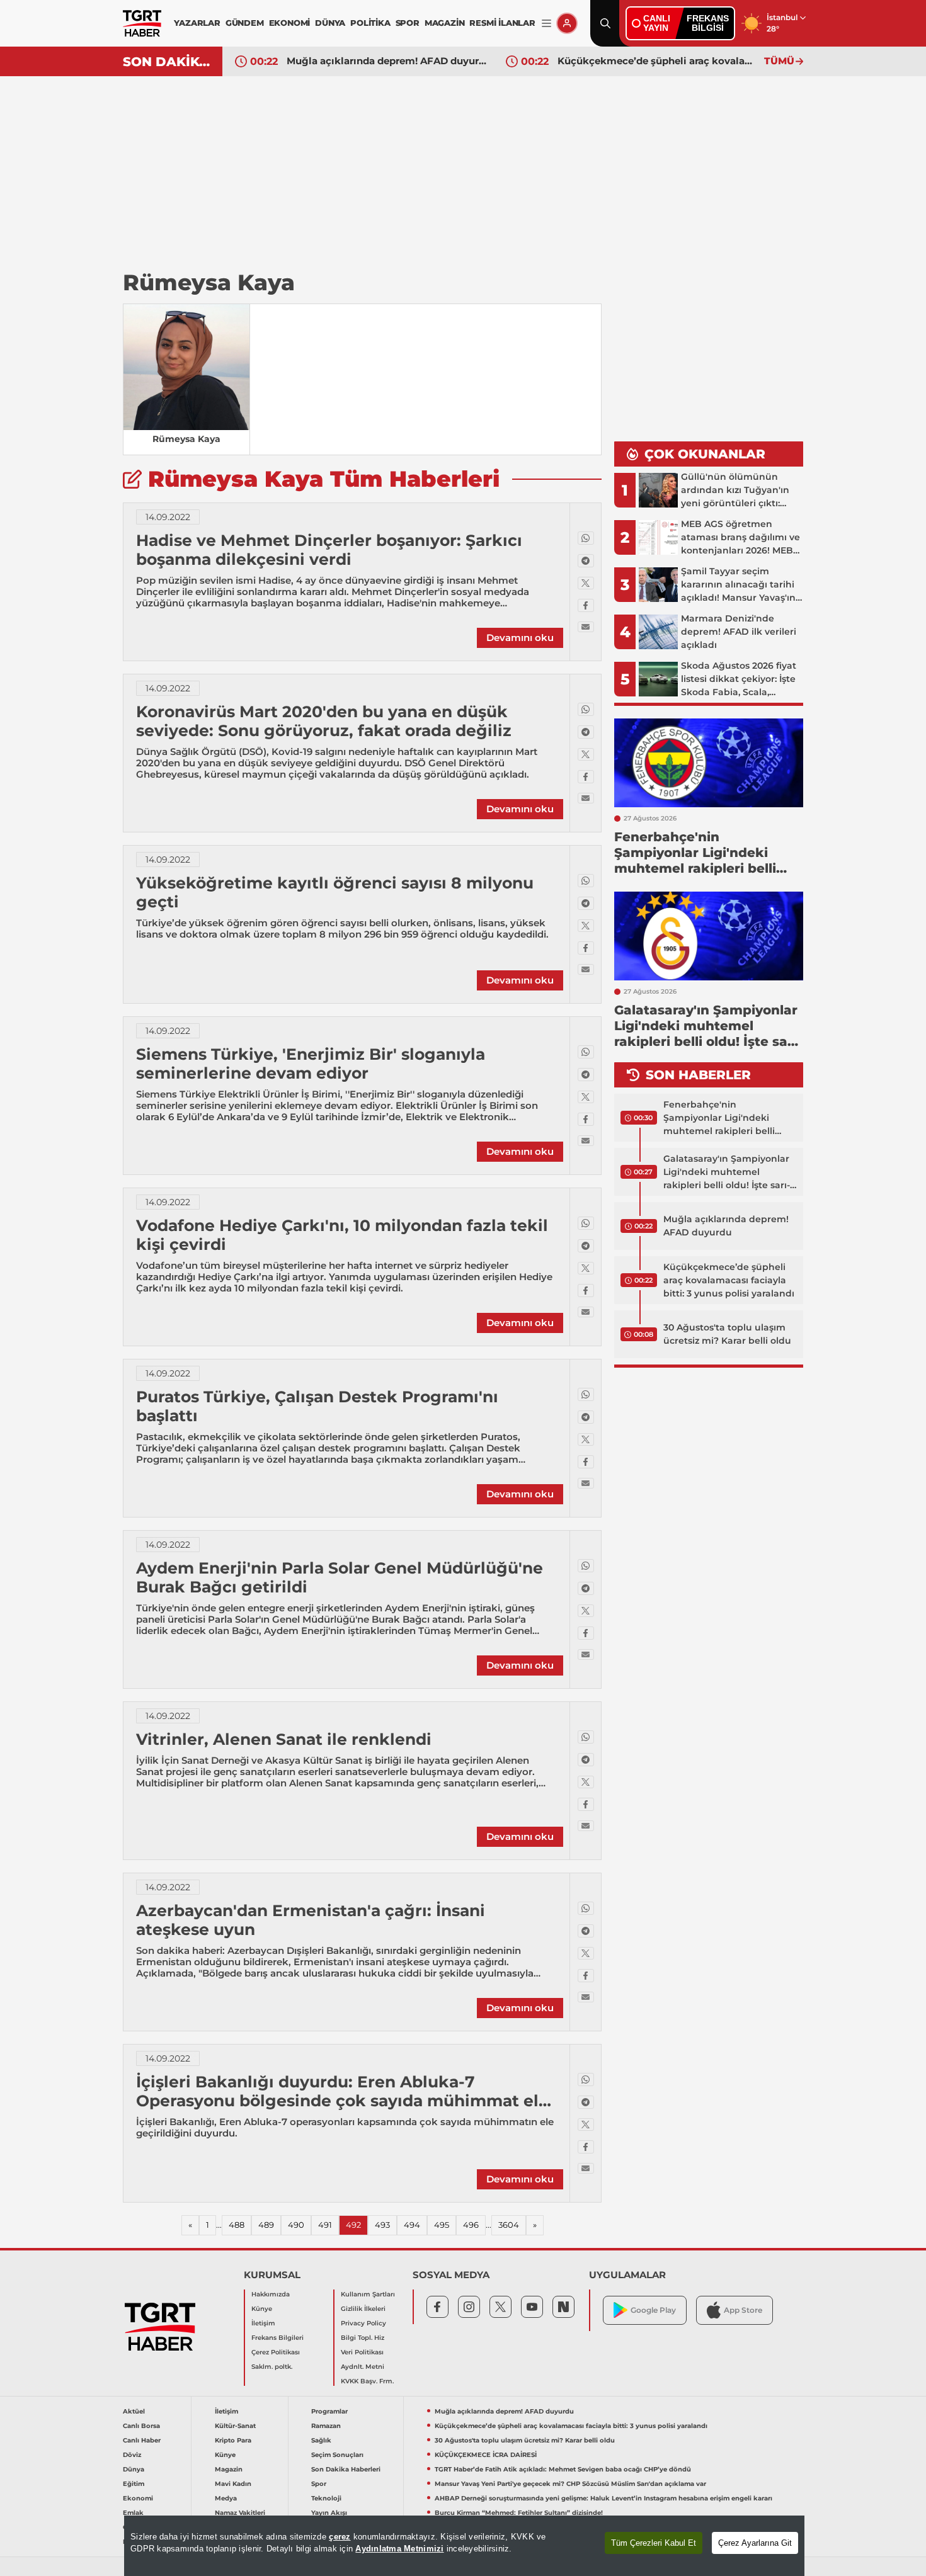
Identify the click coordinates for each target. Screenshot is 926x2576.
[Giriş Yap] (567, 23)
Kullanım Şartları (368, 2294)
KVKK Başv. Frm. (367, 2381)
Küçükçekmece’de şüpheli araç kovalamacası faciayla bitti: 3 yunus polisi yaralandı (658, 61)
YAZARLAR (197, 23)
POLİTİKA (370, 23)
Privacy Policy (363, 2323)
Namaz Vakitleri (240, 2513)
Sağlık (321, 2440)
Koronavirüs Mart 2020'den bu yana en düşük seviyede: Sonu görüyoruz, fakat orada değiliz (324, 721)
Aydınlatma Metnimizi (399, 2549)
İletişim (263, 2323)
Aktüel (134, 2411)
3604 (509, 2225)
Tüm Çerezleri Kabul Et (654, 2543)
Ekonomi (138, 2498)
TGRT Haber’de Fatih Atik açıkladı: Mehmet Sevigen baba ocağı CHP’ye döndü (563, 2469)
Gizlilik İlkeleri (363, 2309)
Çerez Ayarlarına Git (755, 2543)
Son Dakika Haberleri (346, 2469)
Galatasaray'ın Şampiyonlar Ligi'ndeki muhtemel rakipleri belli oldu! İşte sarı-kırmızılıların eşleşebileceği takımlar (727, 1172)
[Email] (586, 627)
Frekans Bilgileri (277, 2338)
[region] (464, 2546)
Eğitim (134, 2484)
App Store (743, 2310)
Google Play (653, 2310)
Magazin (229, 2469)
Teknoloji (326, 2498)
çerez (340, 2537)
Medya (226, 2498)
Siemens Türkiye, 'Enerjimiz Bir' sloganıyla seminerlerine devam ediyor (311, 1064)
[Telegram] (586, 561)
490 (296, 2225)
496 (471, 2225)
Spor (319, 2484)
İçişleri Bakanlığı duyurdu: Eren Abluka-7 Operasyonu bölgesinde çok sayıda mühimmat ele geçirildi (342, 2101)
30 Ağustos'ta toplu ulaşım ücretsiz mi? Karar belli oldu (727, 1334)
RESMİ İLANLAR (502, 23)
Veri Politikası (362, 2352)
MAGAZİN (445, 23)
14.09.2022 (168, 517)
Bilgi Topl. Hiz (363, 2338)
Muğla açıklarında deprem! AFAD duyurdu (387, 61)
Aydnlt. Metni (363, 2367)
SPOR (408, 23)
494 (412, 2225)
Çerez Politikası (276, 2352)
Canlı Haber (142, 2440)
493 (382, 2225)
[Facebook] (586, 605)
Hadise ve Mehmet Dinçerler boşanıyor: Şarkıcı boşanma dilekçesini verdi (329, 550)
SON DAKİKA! (168, 62)
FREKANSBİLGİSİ (708, 23)
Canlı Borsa (141, 2426)
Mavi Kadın (233, 2484)
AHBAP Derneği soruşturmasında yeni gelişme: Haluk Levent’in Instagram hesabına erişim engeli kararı (603, 2498)
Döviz (132, 2455)
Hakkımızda (271, 2294)
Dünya (134, 2469)
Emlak (133, 2513)
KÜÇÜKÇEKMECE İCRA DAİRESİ (486, 2455)
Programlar (329, 2411)
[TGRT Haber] (142, 23)
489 (266, 2225)
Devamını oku (520, 638)
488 (237, 2225)
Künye (262, 2309)
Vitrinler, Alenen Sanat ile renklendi (284, 1739)
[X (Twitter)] (586, 583)
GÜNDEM (245, 23)
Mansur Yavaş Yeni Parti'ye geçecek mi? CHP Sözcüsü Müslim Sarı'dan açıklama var (570, 2484)
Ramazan (326, 2426)
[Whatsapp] (586, 538)
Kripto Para (233, 2440)
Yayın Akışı (329, 2513)
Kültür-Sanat (235, 2426)
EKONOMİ (290, 23)
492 (353, 2225)
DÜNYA (330, 23)
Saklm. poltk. (272, 2367)
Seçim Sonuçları (337, 2455)
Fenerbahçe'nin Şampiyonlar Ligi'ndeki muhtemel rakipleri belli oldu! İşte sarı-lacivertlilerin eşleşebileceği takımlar (725, 1118)
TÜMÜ (779, 61)
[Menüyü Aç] (546, 24)
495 (442, 2225)
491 (325, 2225)
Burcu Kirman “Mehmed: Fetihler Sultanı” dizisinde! (519, 2513)
